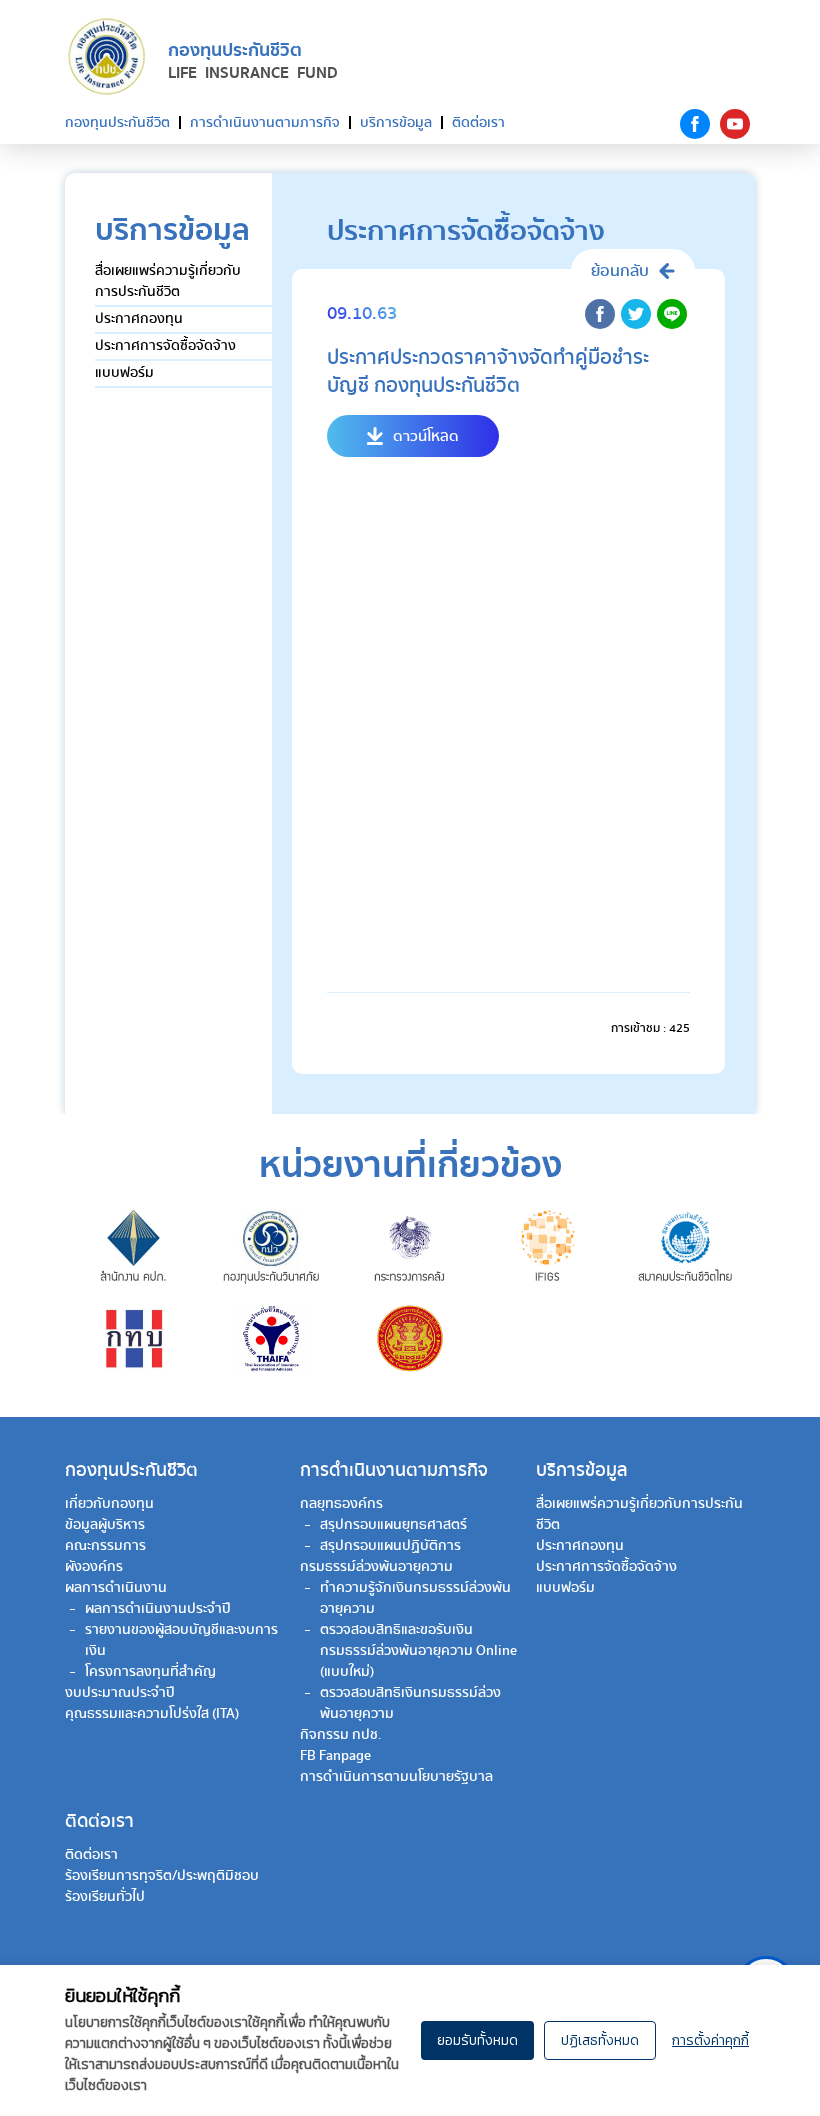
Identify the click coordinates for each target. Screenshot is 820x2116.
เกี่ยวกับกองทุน (109, 1504)
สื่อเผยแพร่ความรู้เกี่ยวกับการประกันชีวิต (168, 281)
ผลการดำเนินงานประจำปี (158, 1609)
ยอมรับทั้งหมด (477, 2040)
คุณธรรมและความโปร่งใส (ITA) (152, 1714)
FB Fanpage (335, 1756)
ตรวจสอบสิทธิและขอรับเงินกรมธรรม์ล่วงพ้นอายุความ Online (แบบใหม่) (418, 1651)
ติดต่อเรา (478, 123)
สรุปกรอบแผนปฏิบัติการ (390, 1546)
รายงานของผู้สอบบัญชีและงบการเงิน (181, 1640)
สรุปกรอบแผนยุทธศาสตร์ (393, 1525)
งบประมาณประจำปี (120, 1693)
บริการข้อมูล (396, 123)
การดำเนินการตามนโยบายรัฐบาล (396, 1777)
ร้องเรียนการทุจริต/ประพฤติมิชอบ (162, 1876)
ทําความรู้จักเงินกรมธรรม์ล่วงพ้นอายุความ (415, 1598)
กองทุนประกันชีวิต (117, 123)
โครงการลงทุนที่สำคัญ (150, 1672)
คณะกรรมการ (105, 1546)
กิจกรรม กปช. (341, 1735)
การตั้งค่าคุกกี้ (710, 2040)
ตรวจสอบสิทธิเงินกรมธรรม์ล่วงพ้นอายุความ (410, 1703)
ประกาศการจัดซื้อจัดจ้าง (165, 346)
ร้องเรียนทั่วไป (105, 1897)
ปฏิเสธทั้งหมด (600, 2040)
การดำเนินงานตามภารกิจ (265, 123)
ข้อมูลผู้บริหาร (105, 1525)
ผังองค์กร (94, 1567)
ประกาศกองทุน (139, 319)
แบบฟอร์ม (124, 373)
